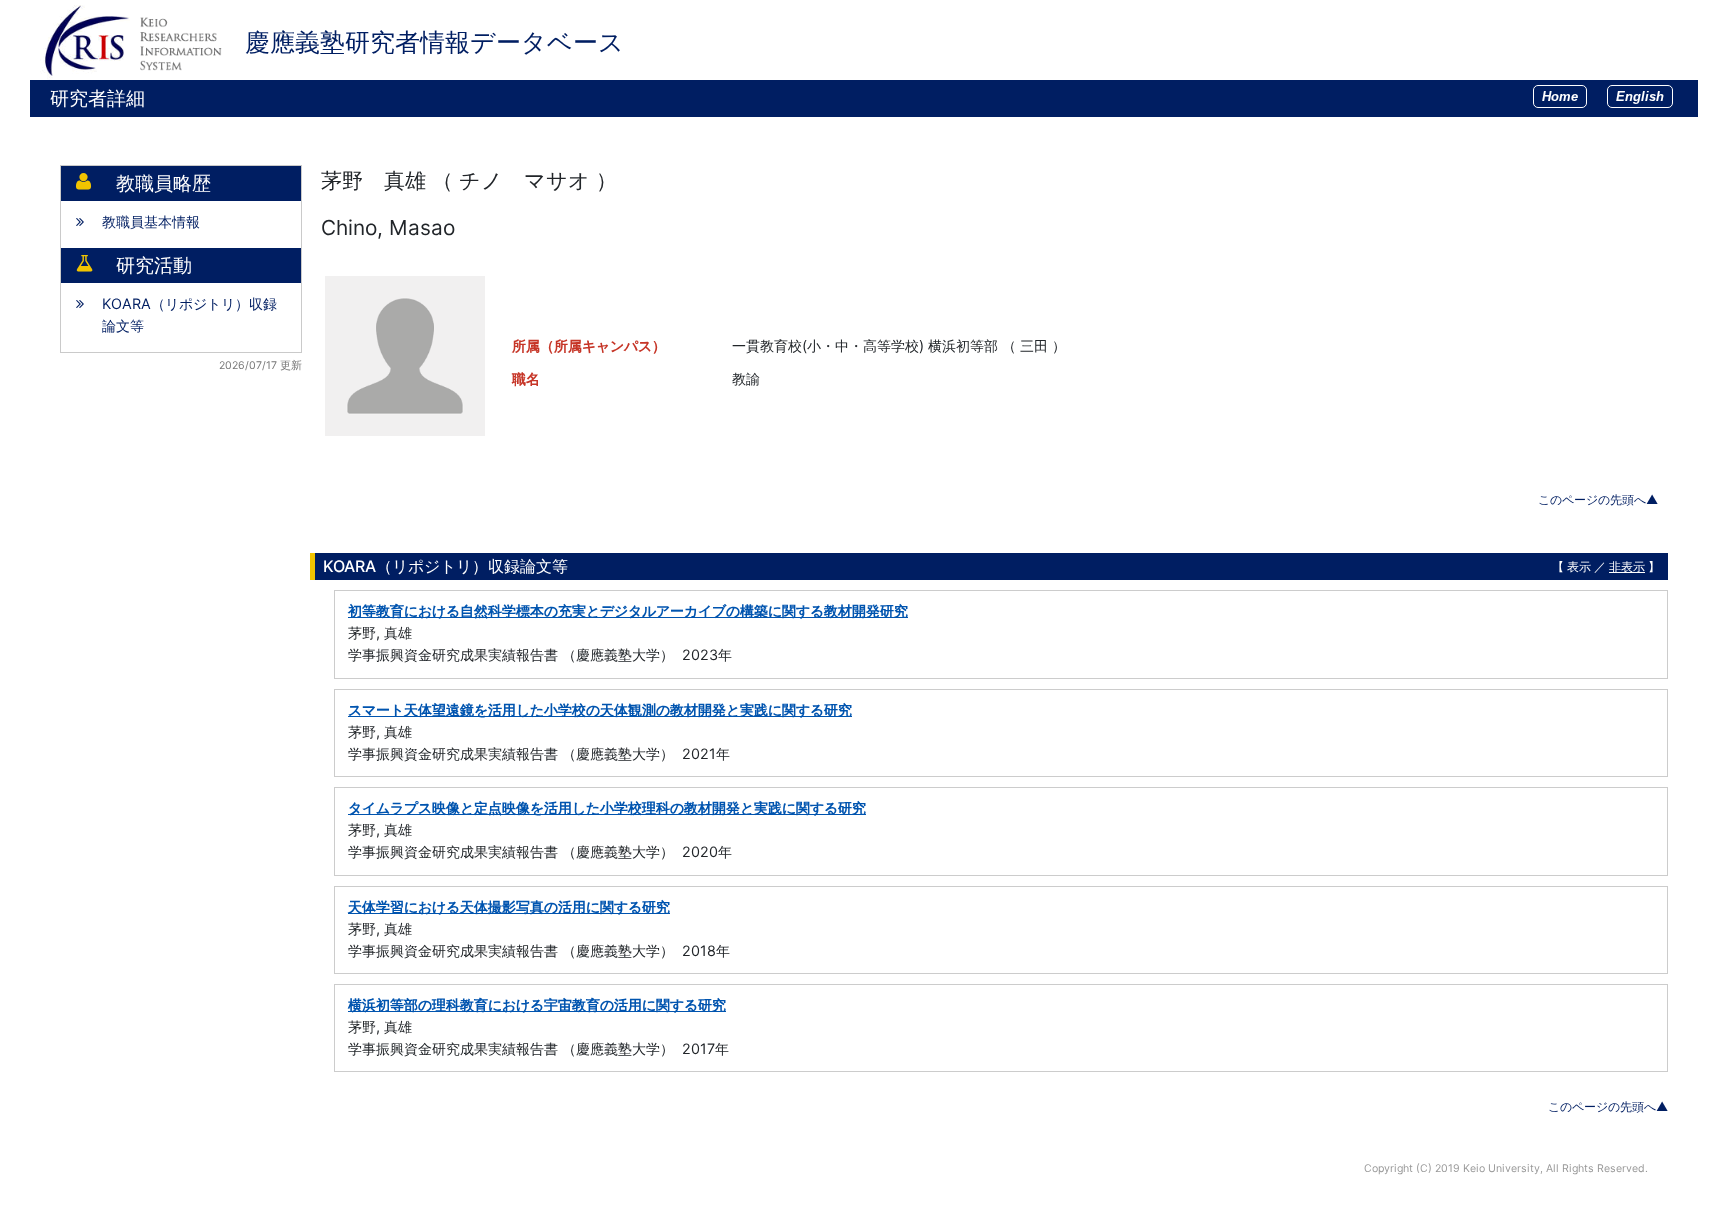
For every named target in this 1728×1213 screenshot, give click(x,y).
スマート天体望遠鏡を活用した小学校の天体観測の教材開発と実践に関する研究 (600, 709)
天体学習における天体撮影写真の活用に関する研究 (509, 906)
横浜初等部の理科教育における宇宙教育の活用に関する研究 (537, 1004)
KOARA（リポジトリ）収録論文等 (189, 314)
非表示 (1627, 566)
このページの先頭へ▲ (1598, 499)
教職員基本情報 (151, 221)
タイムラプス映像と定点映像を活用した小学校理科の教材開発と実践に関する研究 (607, 807)
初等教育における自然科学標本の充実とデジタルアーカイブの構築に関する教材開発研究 (628, 610)
